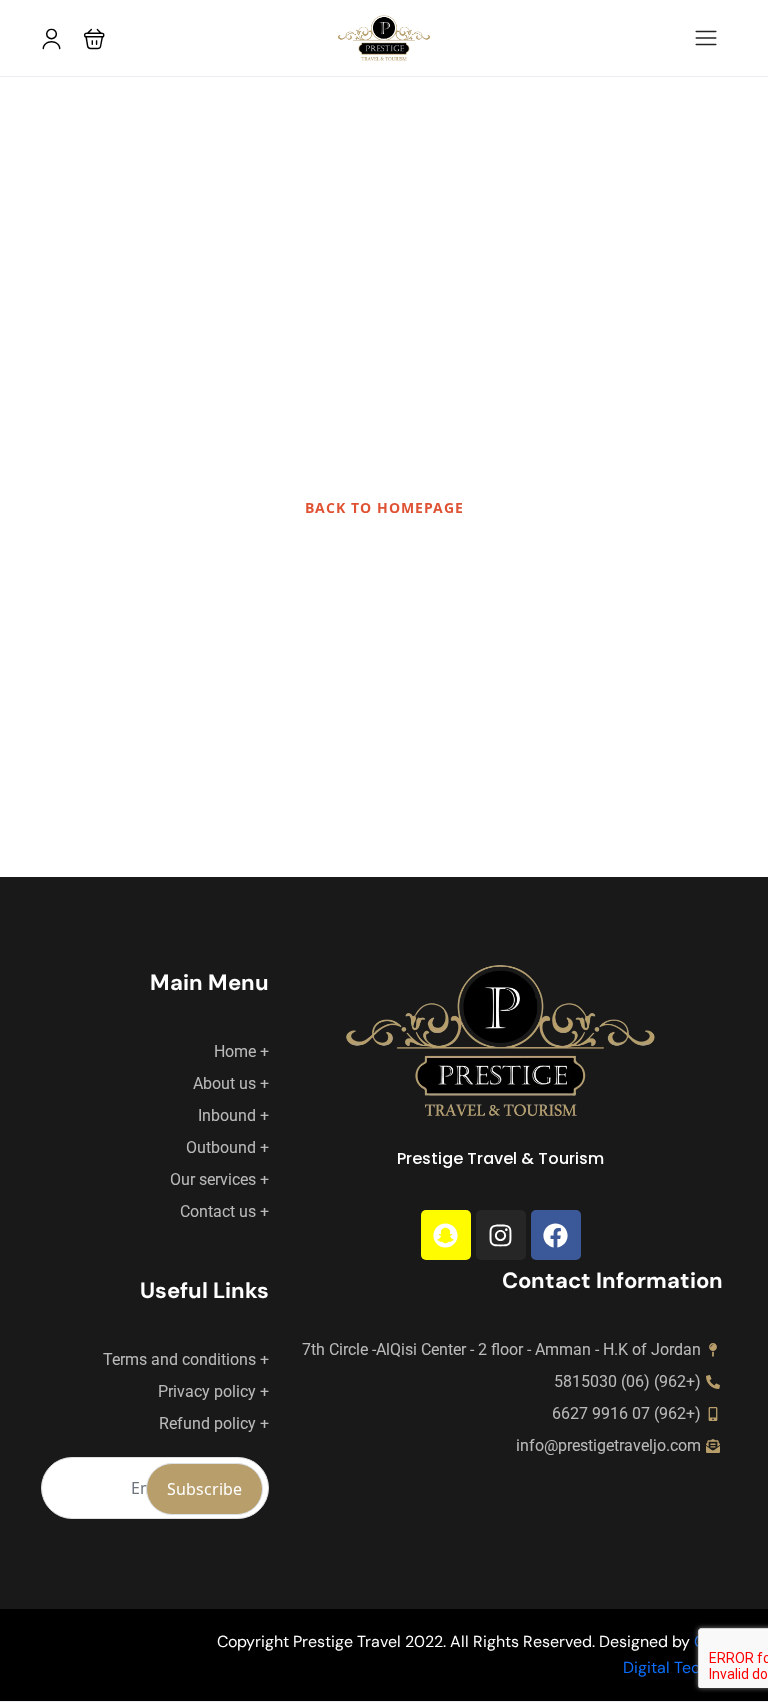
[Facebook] (556, 1235)
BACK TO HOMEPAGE (384, 507)
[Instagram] (501, 1235)
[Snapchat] (446, 1235)
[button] (94, 38)
